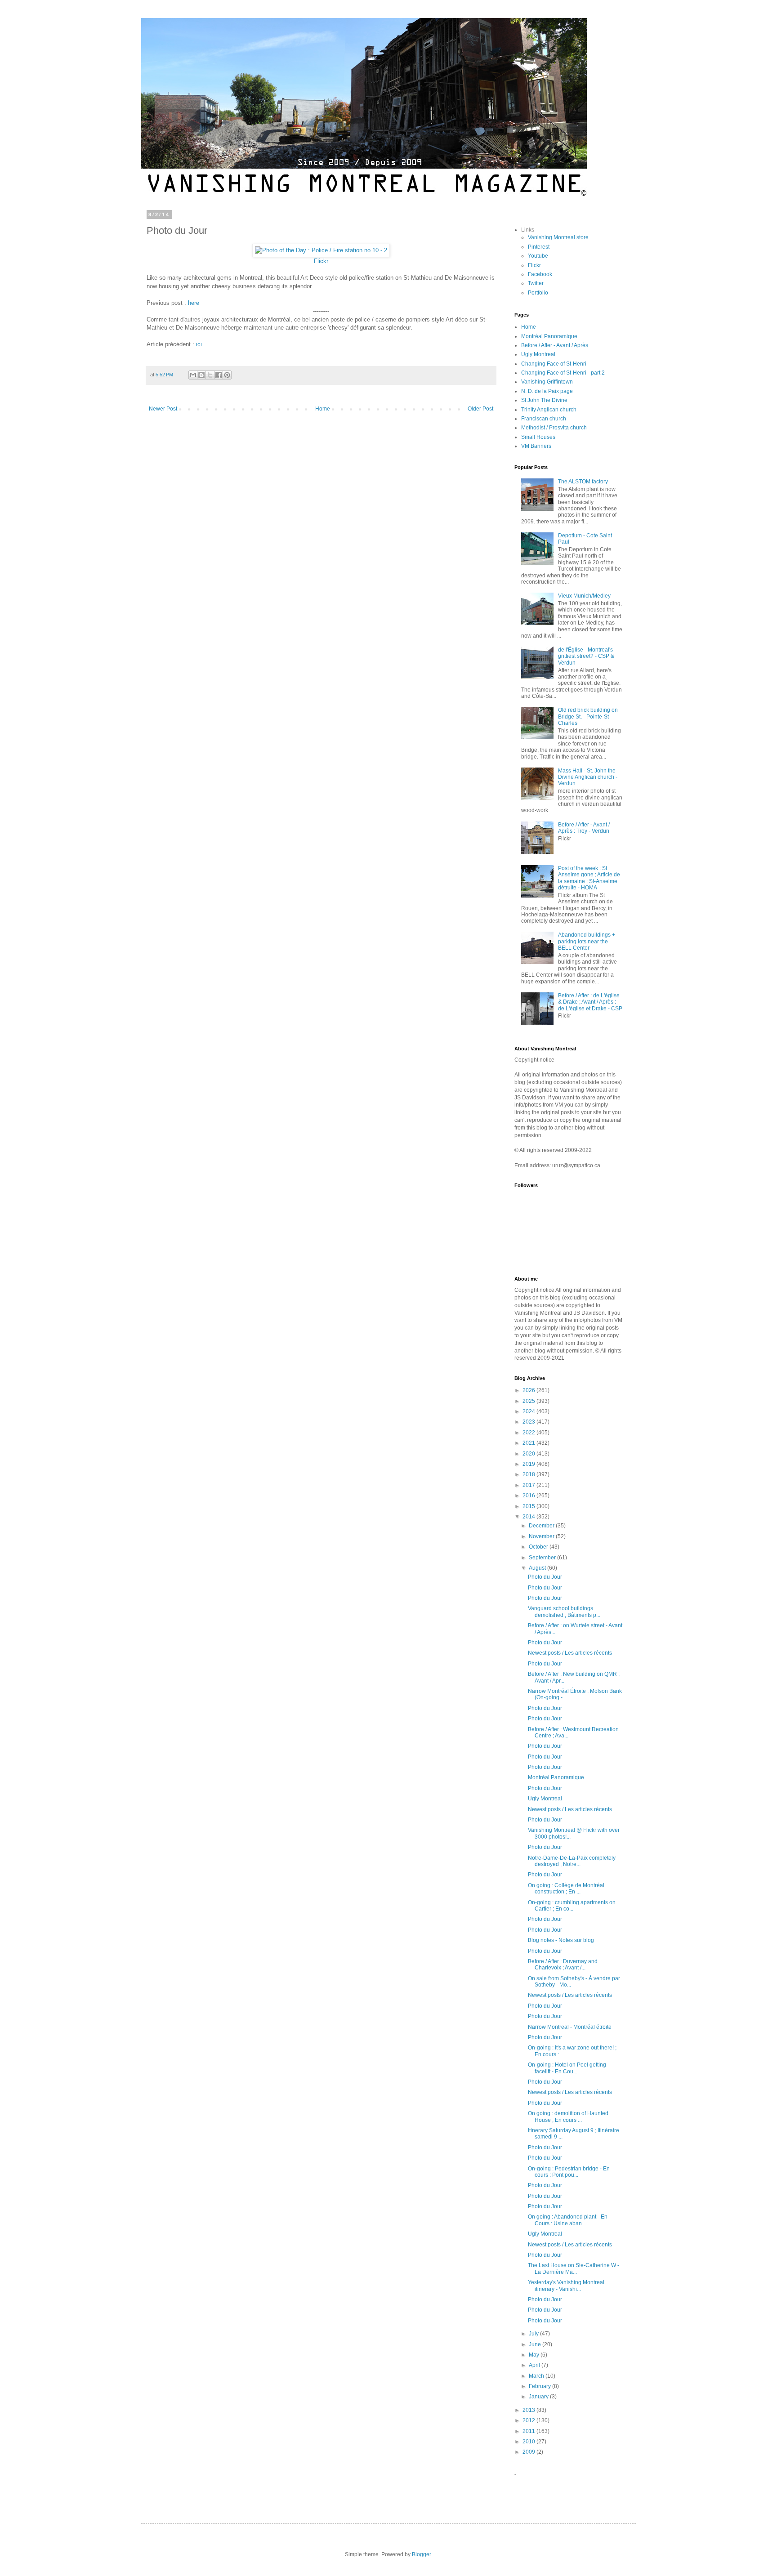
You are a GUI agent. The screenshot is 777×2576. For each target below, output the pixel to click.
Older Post (480, 409)
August (538, 1568)
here (194, 303)
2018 (529, 1474)
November (542, 1536)
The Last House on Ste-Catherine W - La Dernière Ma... (574, 2268)
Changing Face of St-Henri (554, 364)
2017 (529, 1485)
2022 (529, 1433)
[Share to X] (210, 375)
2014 (529, 1517)
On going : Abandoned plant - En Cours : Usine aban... (568, 2220)
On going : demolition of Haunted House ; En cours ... (568, 2116)
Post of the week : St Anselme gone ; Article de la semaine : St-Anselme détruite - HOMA (589, 878)
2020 (529, 1454)
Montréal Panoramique (549, 336)
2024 (529, 1411)
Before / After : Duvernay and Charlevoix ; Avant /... (563, 1964)
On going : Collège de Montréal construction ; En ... (566, 1888)
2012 (529, 2420)
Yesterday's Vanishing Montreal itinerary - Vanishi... (566, 2286)
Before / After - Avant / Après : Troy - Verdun (584, 828)
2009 (529, 2452)
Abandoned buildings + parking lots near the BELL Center (587, 941)
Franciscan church (544, 419)
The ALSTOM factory (583, 482)
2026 (529, 1390)
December (542, 1526)
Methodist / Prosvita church (554, 428)
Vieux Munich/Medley (584, 596)
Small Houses (538, 437)
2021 (529, 1443)
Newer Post (163, 409)
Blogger (421, 2554)
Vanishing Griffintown (547, 382)
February (540, 2386)
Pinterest (539, 247)
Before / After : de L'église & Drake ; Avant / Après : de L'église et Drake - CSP (590, 1002)
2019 (529, 1464)
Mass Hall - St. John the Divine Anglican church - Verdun (588, 777)
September (543, 1558)
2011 (529, 2431)
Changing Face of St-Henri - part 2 (563, 373)
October (539, 1547)
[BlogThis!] (201, 375)
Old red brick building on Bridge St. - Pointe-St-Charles (588, 717)
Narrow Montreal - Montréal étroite (570, 2027)
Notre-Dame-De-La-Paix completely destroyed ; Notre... (572, 1861)
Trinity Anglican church (549, 410)
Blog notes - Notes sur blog (561, 1940)
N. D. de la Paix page (547, 391)
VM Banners (536, 446)
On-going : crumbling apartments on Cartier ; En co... (572, 1906)
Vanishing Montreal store (558, 237)
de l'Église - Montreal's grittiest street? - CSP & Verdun (586, 656)
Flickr (321, 261)
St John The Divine (544, 400)
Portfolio (538, 293)
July (534, 2334)
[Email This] (193, 375)
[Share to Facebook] (219, 375)
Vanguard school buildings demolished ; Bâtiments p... (564, 1612)
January (539, 2397)
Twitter (536, 283)
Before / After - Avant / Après (555, 345)
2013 (529, 2410)
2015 (529, 1506)
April (535, 2365)
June (536, 2344)
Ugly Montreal (538, 354)
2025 (529, 1401)
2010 (529, 2442)
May (535, 2355)
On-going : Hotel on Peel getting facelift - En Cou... (567, 2068)
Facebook (540, 274)
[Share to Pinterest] (227, 375)
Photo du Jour (545, 1577)
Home (323, 409)
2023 (529, 1422)
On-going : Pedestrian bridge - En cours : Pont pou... (569, 2172)
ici (199, 344)
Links (528, 230)
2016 (529, 1496)
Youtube (538, 256)
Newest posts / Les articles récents (570, 1653)
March (537, 2376)
